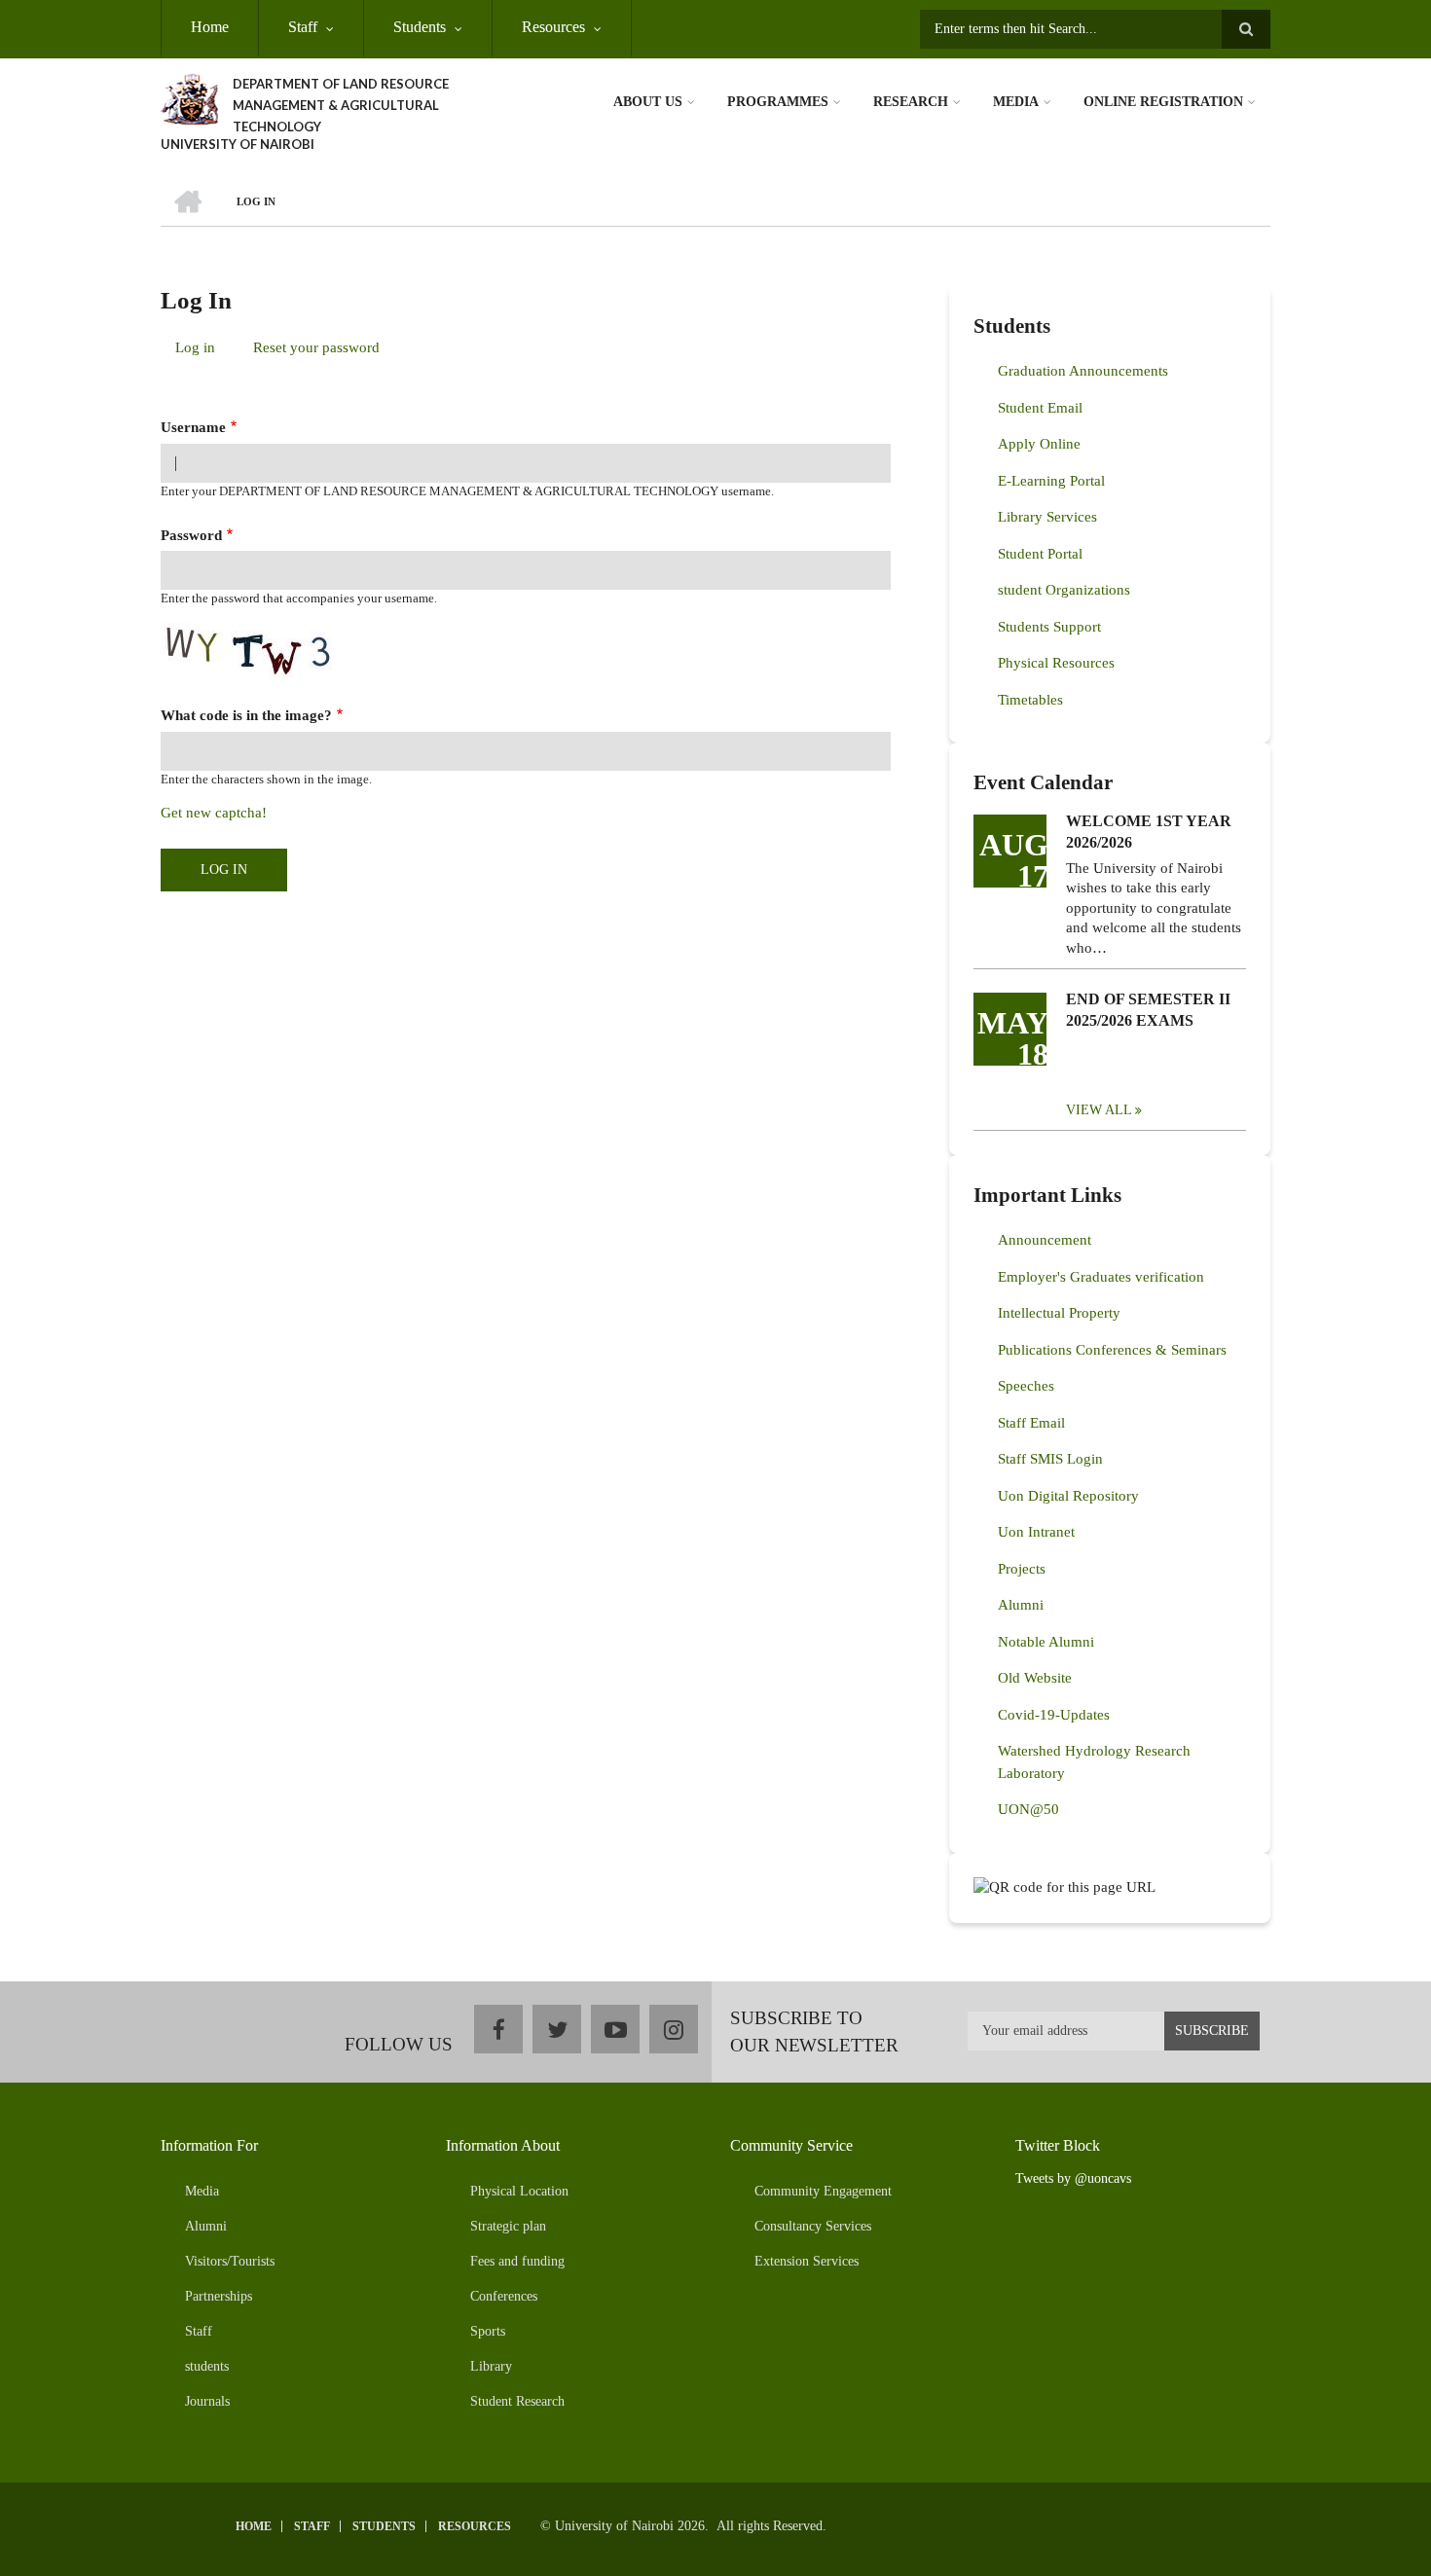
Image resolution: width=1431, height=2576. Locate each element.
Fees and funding (517, 2261)
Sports (488, 2331)
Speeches (1026, 1386)
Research (911, 102)
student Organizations (1064, 590)
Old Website (1035, 1678)
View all (1099, 1110)
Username (193, 427)
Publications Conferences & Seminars (1112, 1350)
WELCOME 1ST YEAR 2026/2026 (1149, 832)
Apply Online (1039, 444)
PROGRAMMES (778, 102)
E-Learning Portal (1051, 481)
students (207, 2366)
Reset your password (316, 347)
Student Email (1040, 408)
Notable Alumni (1046, 1642)
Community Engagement (823, 2191)
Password (191, 535)
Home (210, 27)
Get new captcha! (214, 813)
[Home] (189, 97)
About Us (648, 102)
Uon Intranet (1036, 1532)
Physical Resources (1056, 663)
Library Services (1047, 517)
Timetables (1030, 700)
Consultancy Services (813, 2226)
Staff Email (1031, 1423)
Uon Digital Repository (1068, 1496)
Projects (1022, 1569)
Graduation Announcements (1083, 371)
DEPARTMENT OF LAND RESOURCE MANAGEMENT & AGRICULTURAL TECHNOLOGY (341, 105)
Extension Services (807, 2261)
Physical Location (519, 2191)
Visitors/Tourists (230, 2261)
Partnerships (219, 2296)
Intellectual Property (1059, 1313)
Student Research (517, 2401)
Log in (202, 351)
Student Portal (1040, 554)
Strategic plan (508, 2226)
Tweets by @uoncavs (1073, 2178)
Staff (303, 27)
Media (1016, 102)
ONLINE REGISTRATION (1163, 102)
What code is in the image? (246, 715)
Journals (207, 2401)
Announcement (1045, 1240)
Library (491, 2366)
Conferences (504, 2296)
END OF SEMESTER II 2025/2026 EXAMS (1148, 1010)
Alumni (1021, 1605)
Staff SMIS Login (1050, 1459)
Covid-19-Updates (1054, 1715)
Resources (553, 27)
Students (420, 27)
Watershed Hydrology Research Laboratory (1094, 1762)
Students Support (1049, 627)
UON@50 (1028, 1809)
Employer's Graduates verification (1101, 1277)
